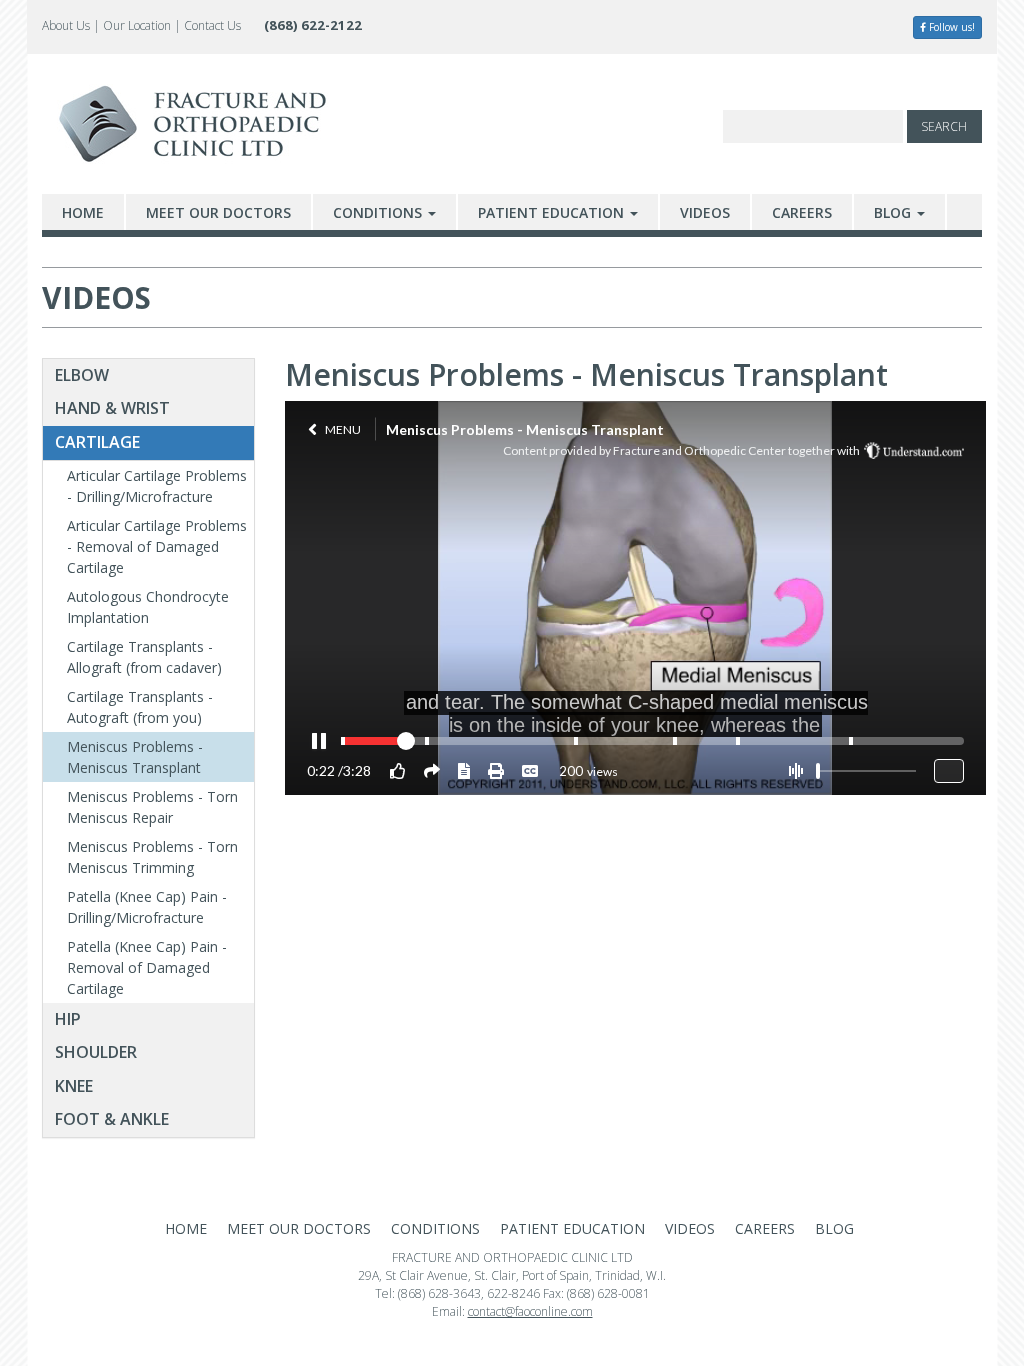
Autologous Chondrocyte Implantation (148, 607)
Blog (894, 212)
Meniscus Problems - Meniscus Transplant (135, 757)
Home (83, 212)
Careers (802, 212)
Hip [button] (68, 1019)
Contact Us (212, 25)
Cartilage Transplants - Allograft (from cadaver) (144, 657)
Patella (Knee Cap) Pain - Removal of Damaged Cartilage (147, 967)
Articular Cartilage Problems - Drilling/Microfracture (157, 486)
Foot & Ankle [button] (112, 1119)
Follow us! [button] (950, 27)
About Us (66, 25)
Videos (705, 212)
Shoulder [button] (96, 1052)
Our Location (137, 25)
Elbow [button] (82, 375)
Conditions (379, 212)
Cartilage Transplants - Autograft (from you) (140, 707)
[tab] (148, 376)
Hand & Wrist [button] (112, 408)
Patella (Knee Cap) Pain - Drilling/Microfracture (147, 907)
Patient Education (553, 212)
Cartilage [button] (97, 442)
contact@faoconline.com (530, 1311)
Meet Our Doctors (218, 212)
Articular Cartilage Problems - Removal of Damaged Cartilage (157, 546)
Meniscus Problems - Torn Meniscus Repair (152, 807)
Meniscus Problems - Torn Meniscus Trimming (152, 857)
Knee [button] (74, 1086)
